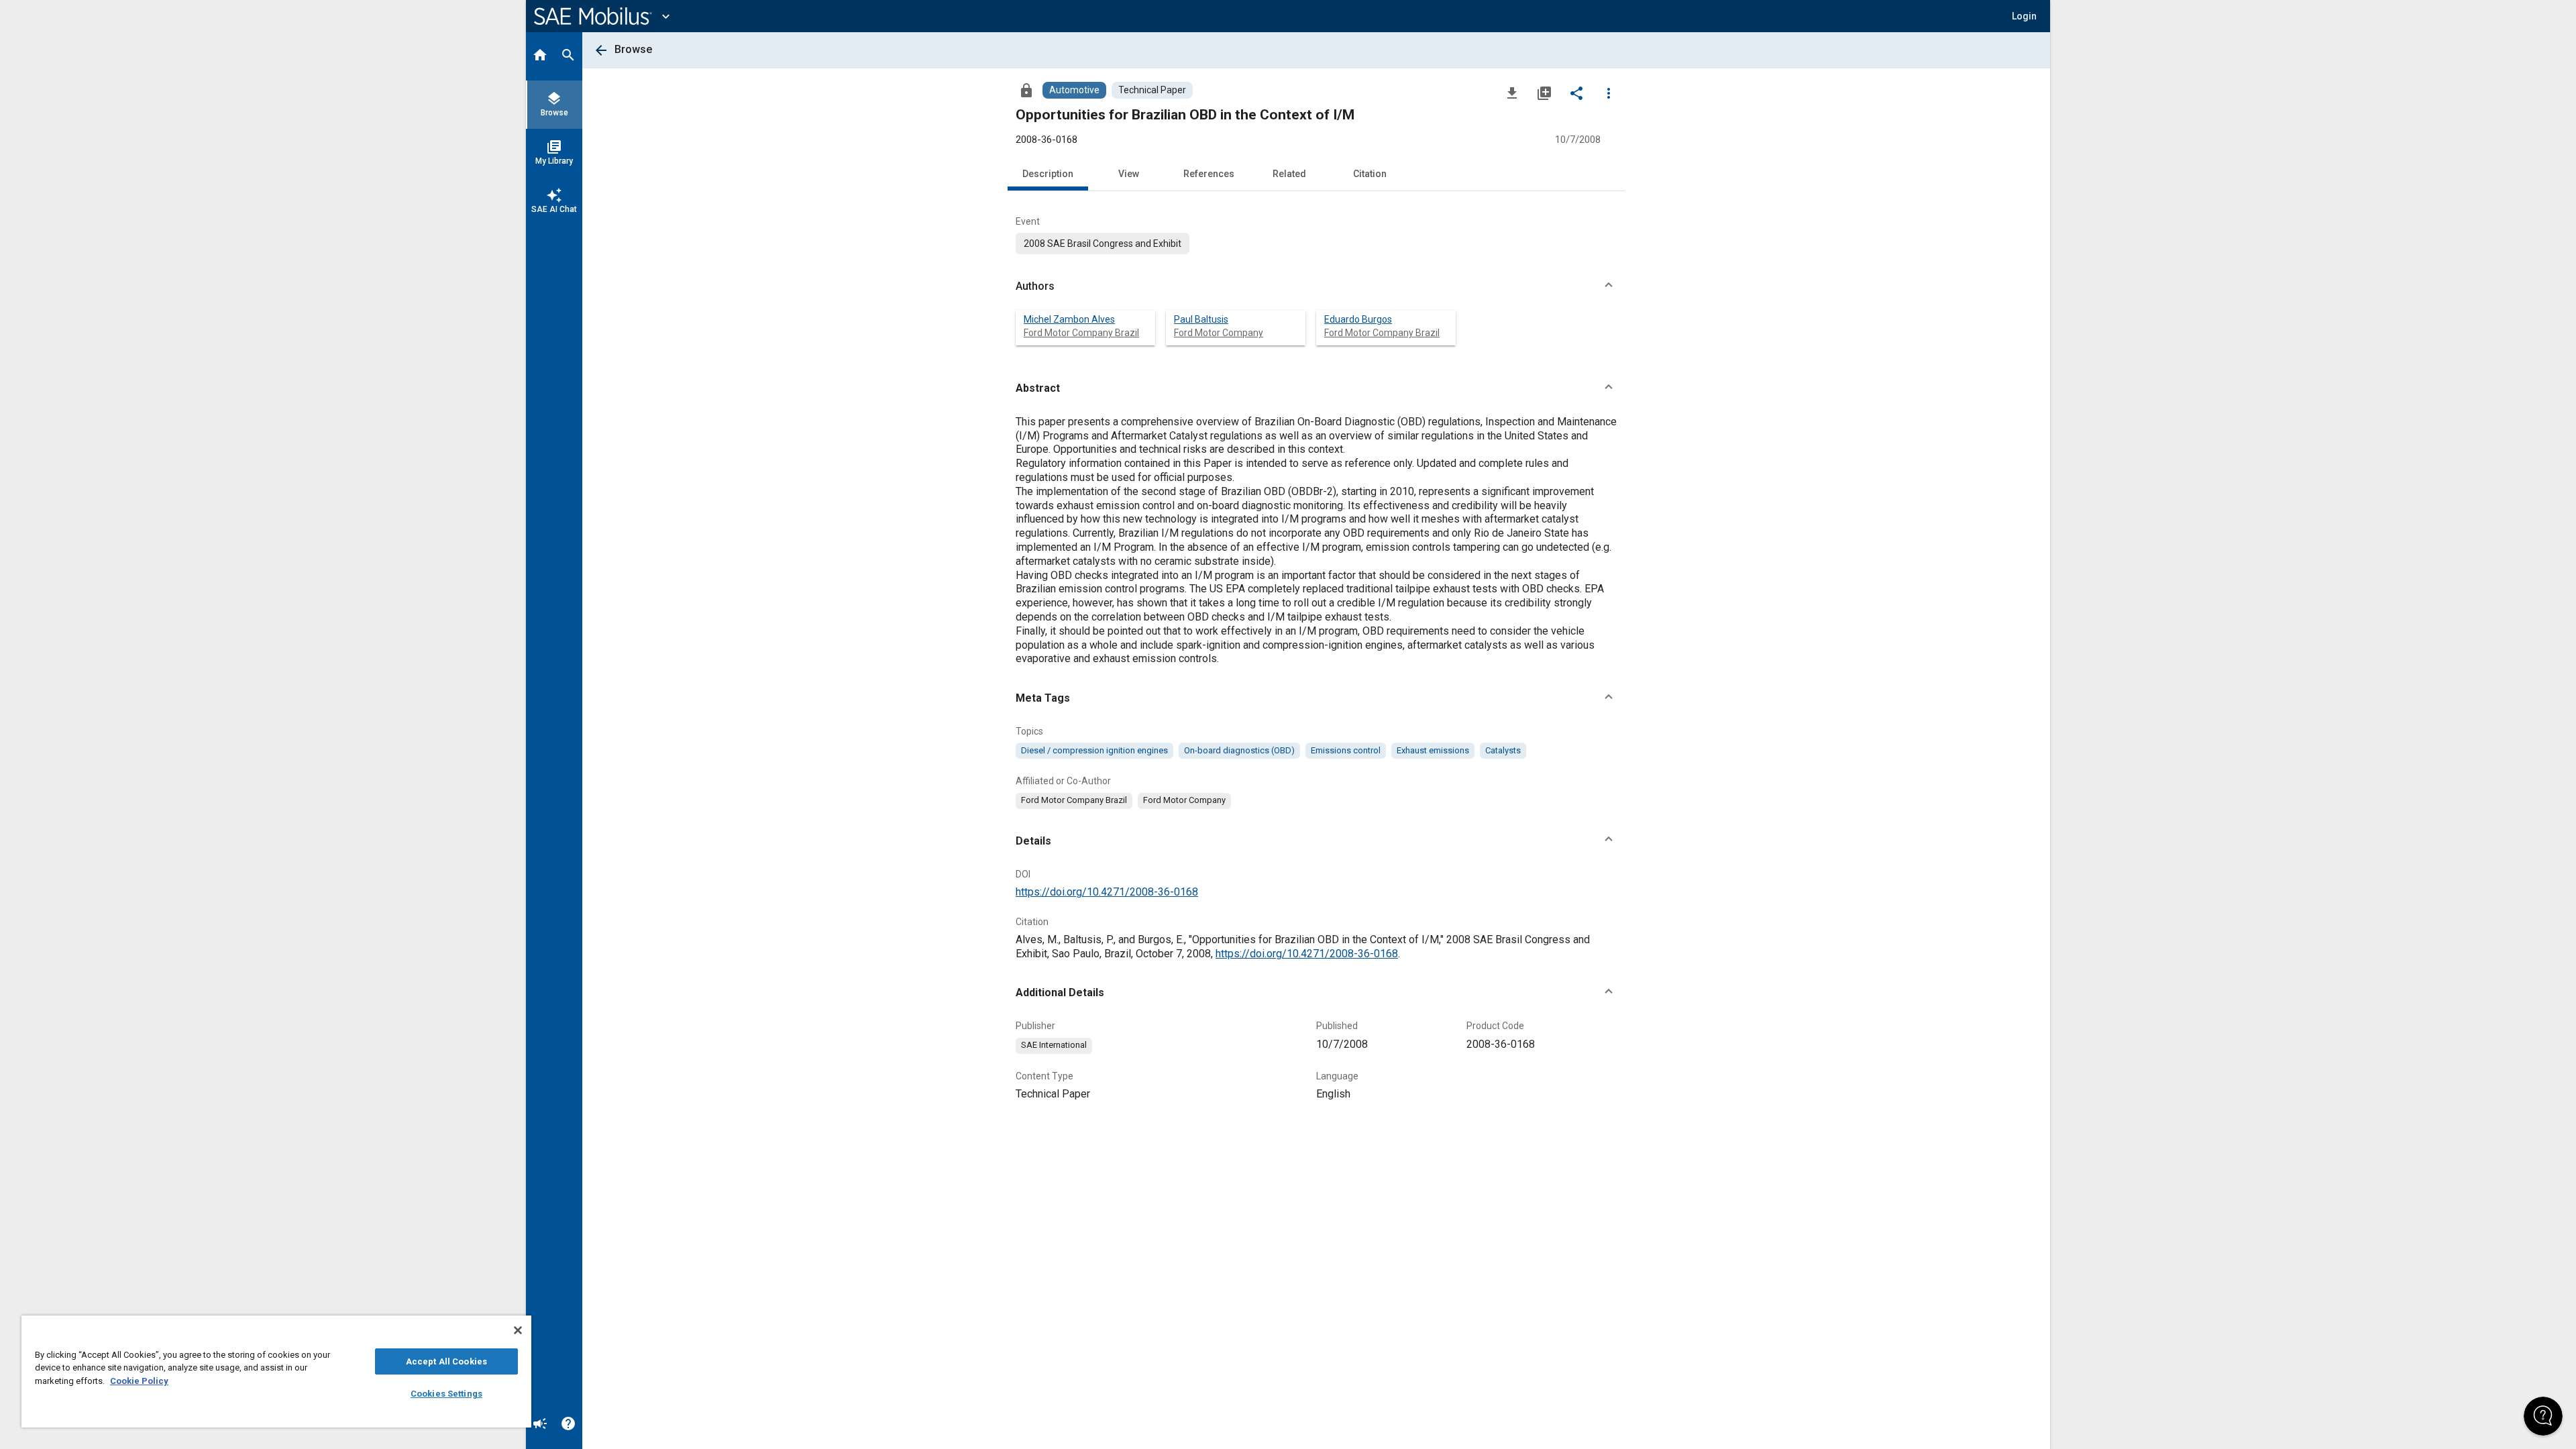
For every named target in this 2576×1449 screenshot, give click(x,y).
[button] (1316, 286)
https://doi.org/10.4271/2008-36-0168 (1107, 892)
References (1209, 174)
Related (1289, 174)
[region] (276, 1372)
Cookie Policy (139, 1381)
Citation (1370, 174)
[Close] (518, 1330)
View (1129, 174)
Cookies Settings (446, 1394)
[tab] (540, 56)
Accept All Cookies (446, 1361)
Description (1048, 174)
